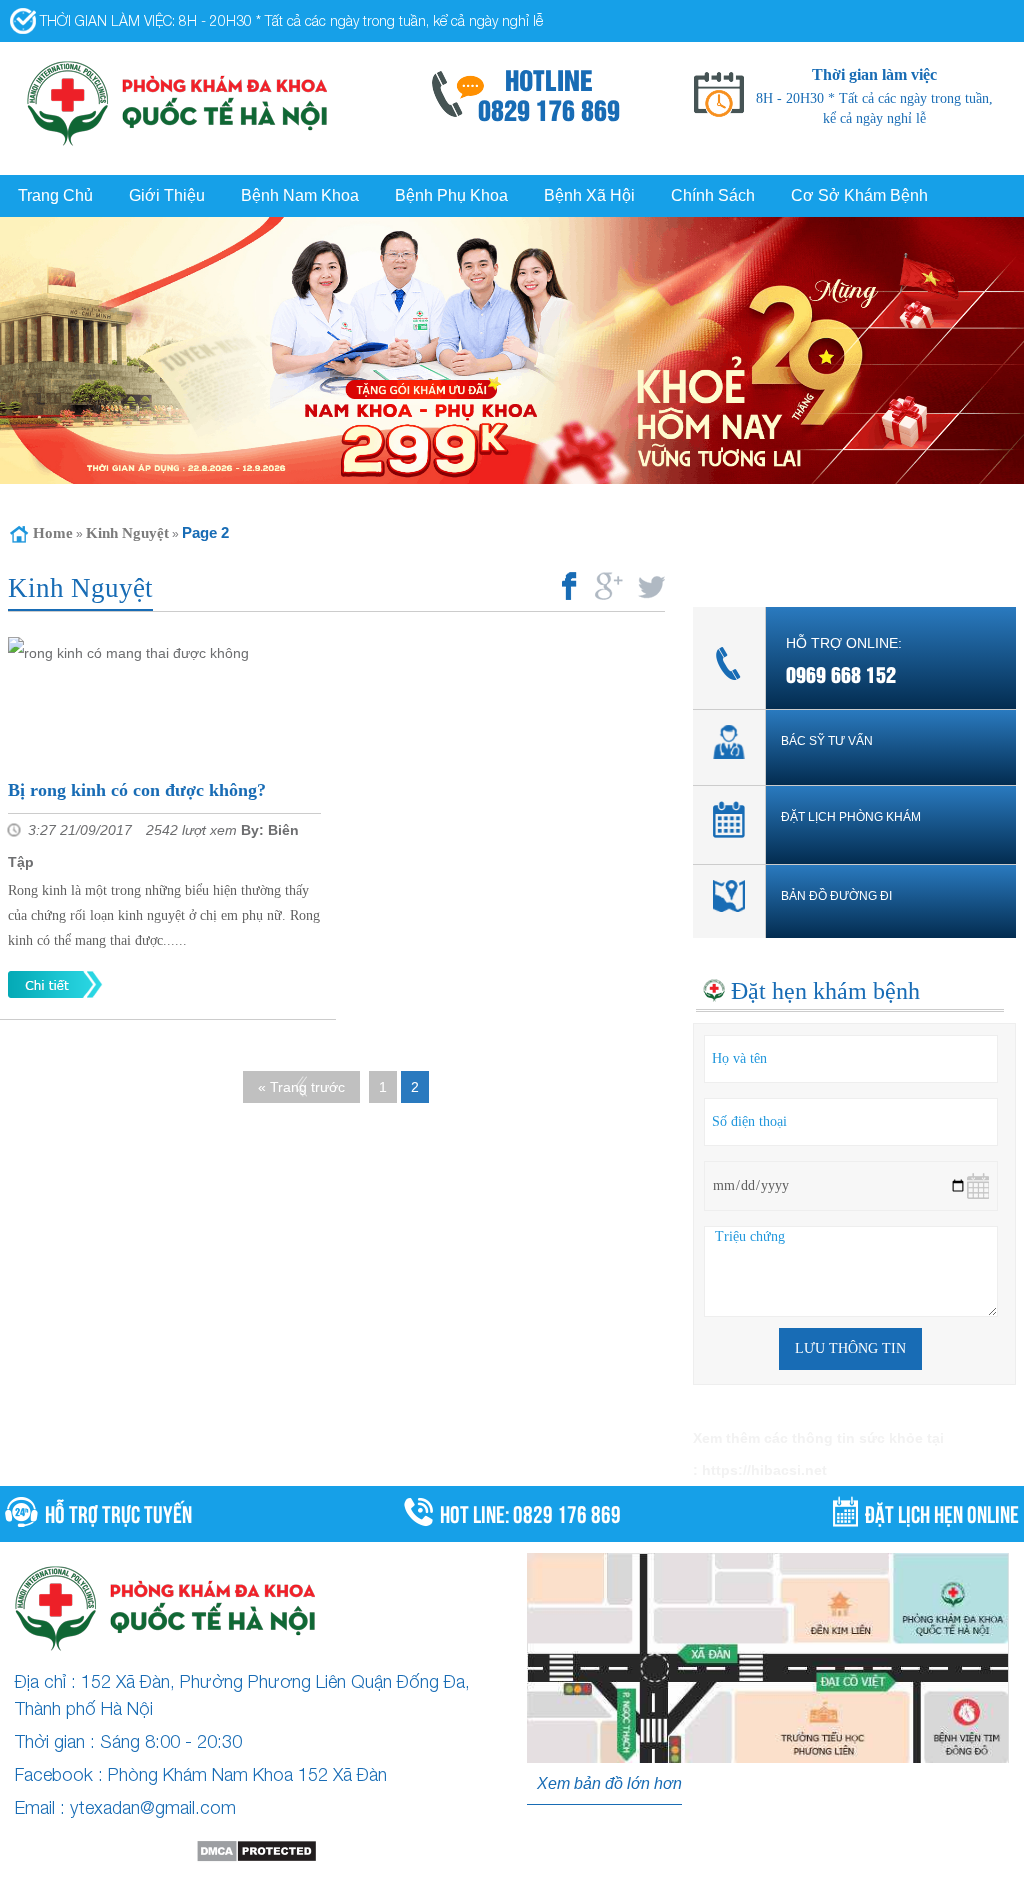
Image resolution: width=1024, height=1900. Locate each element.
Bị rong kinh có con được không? (137, 790)
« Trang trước (301, 1087)
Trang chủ (55, 195)
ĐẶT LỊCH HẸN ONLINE (942, 1512)
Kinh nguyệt (127, 533)
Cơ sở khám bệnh (859, 195)
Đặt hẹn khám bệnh (825, 991)
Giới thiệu (167, 195)
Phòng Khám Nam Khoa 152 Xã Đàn (247, 1774)
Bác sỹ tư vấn (827, 741)
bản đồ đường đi (836, 896)
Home (53, 533)
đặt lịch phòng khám (851, 817)
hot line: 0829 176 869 (530, 1512)
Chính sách (713, 195)
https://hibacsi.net (764, 1470)
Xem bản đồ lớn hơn (609, 1783)
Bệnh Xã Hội (589, 195)
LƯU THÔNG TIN (850, 1348)
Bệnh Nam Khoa (300, 195)
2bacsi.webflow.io (325, 1884)
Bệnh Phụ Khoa (451, 195)
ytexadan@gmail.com (153, 1807)
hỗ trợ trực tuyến (118, 1512)
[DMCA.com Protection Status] (256, 1851)
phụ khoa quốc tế (608, 1884)
